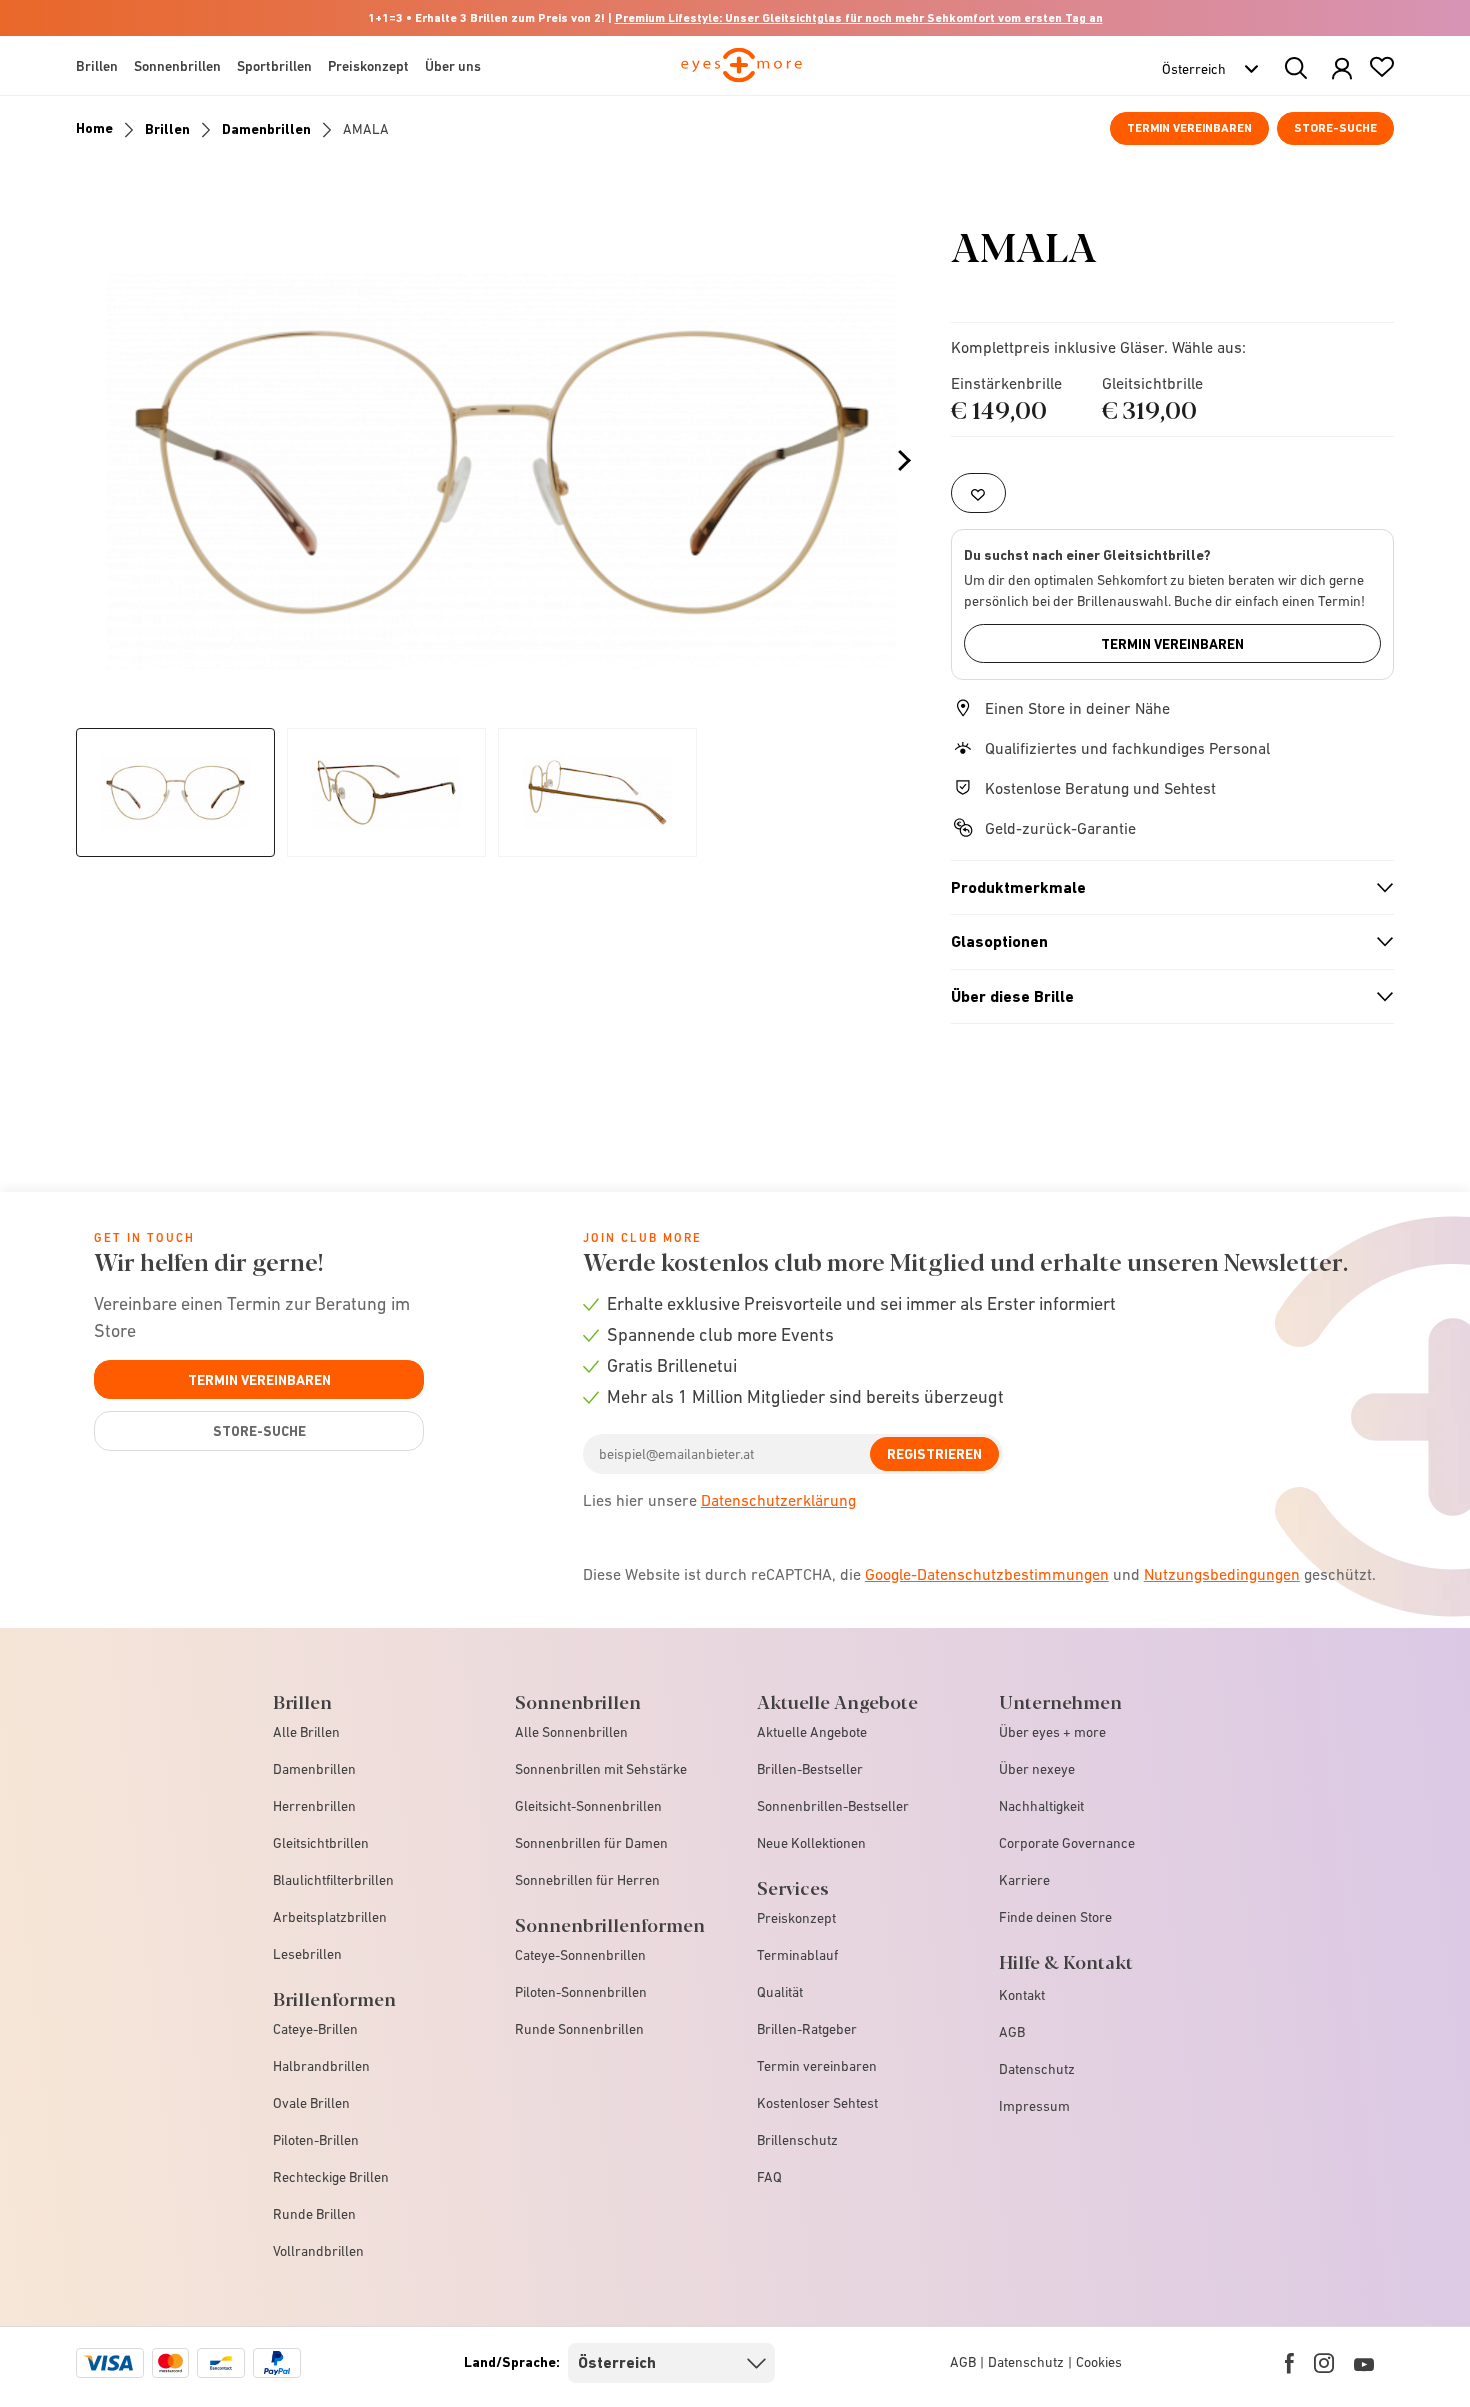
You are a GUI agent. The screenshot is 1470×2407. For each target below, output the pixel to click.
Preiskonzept (796, 1918)
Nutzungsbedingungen (1222, 1574)
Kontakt (1022, 1995)
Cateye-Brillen (315, 2029)
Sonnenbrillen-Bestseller (833, 1806)
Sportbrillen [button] (274, 66)
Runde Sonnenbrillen (579, 2029)
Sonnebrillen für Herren (587, 1880)
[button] (1342, 69)
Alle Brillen (306, 1732)
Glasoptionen (1164, 942)
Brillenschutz (797, 2140)
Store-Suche (1335, 128)
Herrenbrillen (314, 1806)
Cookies (1099, 2362)
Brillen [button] (97, 66)
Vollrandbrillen (318, 2251)
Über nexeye (1037, 1769)
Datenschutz (1037, 2069)
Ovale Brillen (311, 2103)
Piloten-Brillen (316, 2140)
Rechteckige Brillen (331, 2177)
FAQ (769, 2177)
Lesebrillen (307, 1954)
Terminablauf (797, 1955)
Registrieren (934, 1454)
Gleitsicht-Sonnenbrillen (588, 1806)
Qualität (780, 1992)
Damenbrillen (266, 129)
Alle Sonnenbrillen (571, 1732)
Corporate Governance (1067, 1843)
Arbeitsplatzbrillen (330, 1917)
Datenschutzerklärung (778, 1500)
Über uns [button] (453, 66)
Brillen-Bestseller (810, 1769)
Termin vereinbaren (1189, 128)
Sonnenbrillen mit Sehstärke (601, 1769)
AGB (1012, 2032)
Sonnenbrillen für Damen (591, 1843)
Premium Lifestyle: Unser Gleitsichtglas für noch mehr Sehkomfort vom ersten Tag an (859, 18)
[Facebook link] (1289, 2363)
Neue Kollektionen (811, 1843)
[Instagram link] (1324, 2363)
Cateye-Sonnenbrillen (580, 1955)
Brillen (167, 129)
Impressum (1034, 2106)
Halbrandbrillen (321, 2066)
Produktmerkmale (1164, 888)
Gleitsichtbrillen (321, 1843)
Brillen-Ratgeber (807, 2029)
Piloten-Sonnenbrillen (581, 1992)
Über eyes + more (1052, 1732)
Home (94, 128)
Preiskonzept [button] (368, 66)
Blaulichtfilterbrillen (333, 1880)
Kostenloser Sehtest (817, 2103)
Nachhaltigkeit (1041, 1806)
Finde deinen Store (1055, 1917)
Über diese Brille (1164, 997)
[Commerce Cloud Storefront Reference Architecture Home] (741, 74)
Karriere (1024, 1880)
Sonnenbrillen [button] (177, 66)
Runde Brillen (314, 2214)
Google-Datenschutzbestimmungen (987, 1574)
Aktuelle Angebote (812, 1732)
